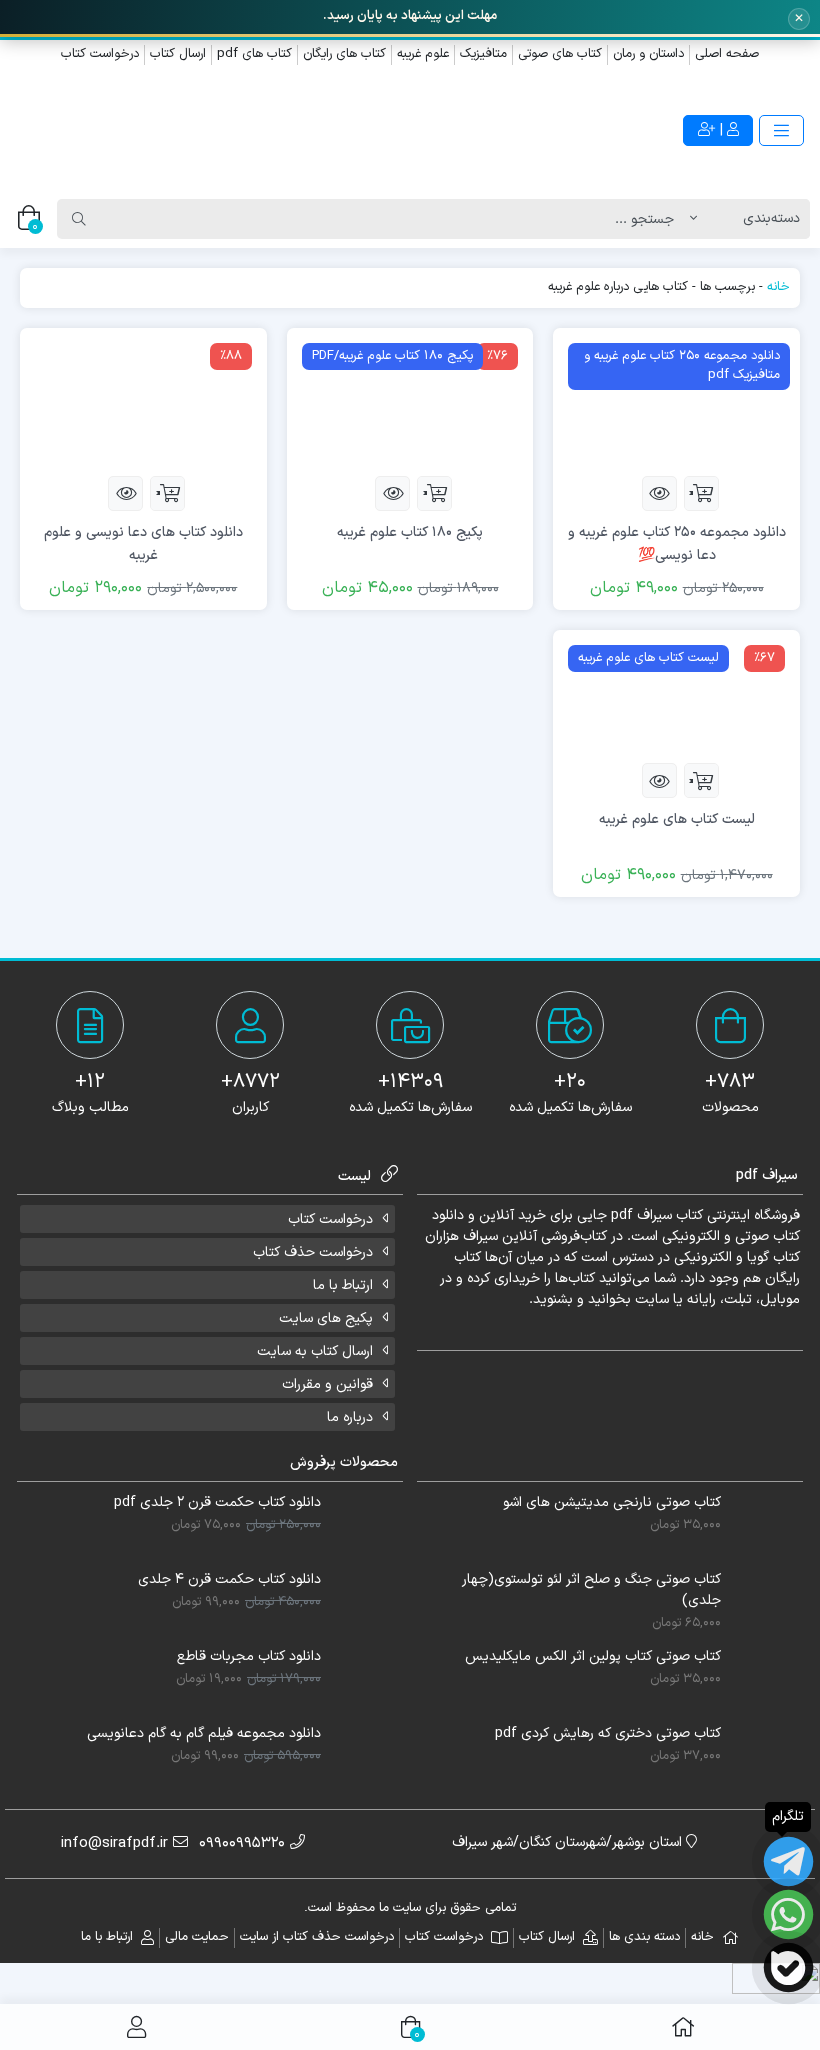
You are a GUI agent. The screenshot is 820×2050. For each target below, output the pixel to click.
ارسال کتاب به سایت (315, 1351)
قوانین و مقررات (327, 1384)
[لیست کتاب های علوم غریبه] (676, 695)
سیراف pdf (641, 1215)
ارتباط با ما (343, 1285)
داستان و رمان (648, 54)
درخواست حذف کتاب (313, 1252)
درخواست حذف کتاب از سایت (317, 1937)
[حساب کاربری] (136, 2027)
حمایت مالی (197, 1937)
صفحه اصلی (727, 54)
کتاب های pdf (254, 54)
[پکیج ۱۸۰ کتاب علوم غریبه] (410, 401)
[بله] (788, 1967)
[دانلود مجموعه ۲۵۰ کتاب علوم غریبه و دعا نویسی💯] (676, 401)
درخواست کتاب (100, 54)
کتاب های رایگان (344, 54)
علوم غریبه (423, 54)
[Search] (79, 219)
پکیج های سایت (326, 1318)
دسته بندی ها (644, 1937)
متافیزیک (483, 54)
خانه (778, 287)
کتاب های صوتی (560, 54)
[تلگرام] (788, 1861)
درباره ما (350, 1417)
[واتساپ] (788, 1914)
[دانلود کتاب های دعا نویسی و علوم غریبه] (143, 401)
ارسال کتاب (178, 54)
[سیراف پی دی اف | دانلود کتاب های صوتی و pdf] (205, 131)
